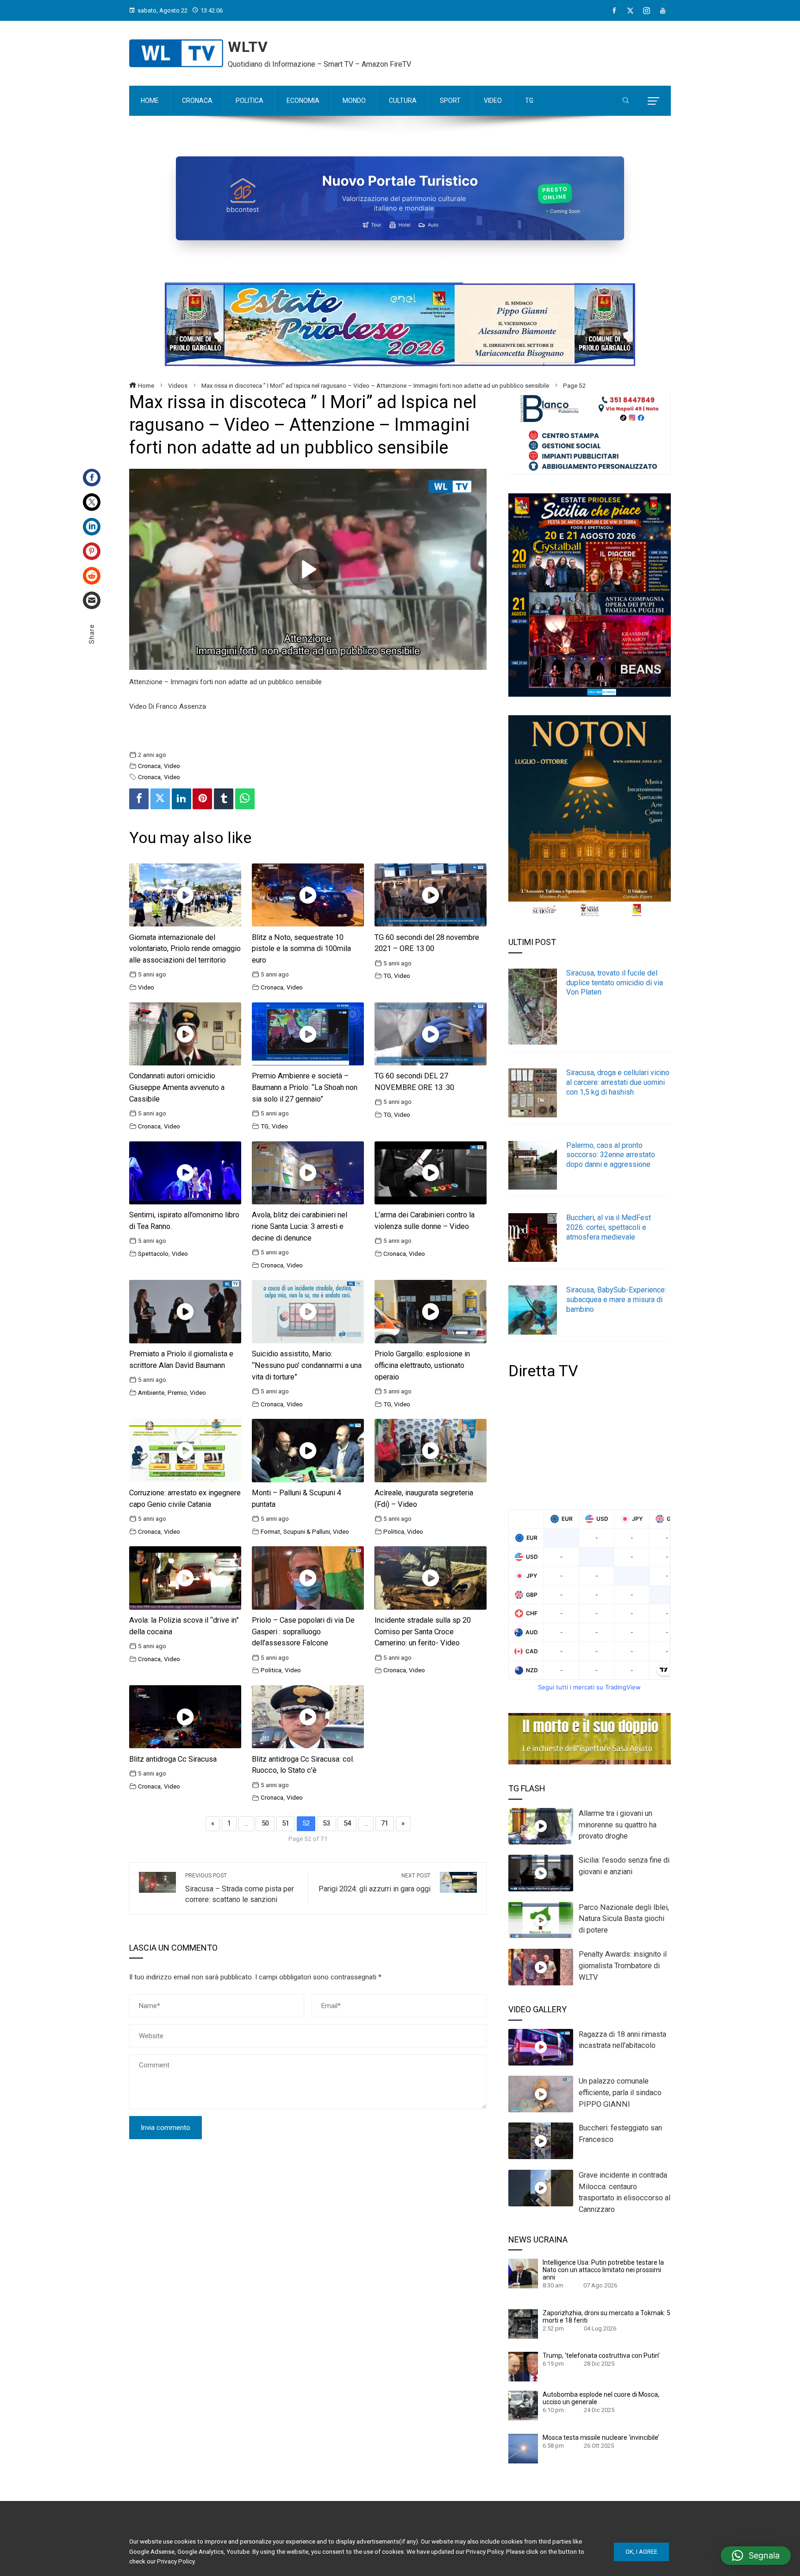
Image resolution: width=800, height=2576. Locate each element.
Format (270, 1531)
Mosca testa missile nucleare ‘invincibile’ (601, 2437)
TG (387, 976)
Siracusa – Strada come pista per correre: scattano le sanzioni (240, 1888)
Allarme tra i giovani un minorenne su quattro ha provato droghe (618, 1825)
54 (347, 1823)
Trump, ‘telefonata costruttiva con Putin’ (601, 2356)
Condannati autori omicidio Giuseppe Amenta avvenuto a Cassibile (177, 1087)
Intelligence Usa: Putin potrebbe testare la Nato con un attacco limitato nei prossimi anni (603, 2270)
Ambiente (151, 1392)
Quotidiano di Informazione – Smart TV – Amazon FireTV (319, 64)
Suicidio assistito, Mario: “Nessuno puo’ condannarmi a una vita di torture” (307, 1365)
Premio (177, 1392)
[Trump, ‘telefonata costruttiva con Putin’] (523, 2366)
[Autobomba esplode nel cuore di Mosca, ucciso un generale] (523, 2405)
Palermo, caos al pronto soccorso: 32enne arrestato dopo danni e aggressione (611, 1155)
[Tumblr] (224, 799)
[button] (756, 2556)
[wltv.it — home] (176, 53)
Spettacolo (153, 1253)
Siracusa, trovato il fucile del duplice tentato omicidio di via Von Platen (615, 983)
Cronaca (149, 766)
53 (326, 1823)
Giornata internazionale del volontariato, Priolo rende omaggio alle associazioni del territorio (185, 949)
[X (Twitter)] (630, 11)
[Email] (92, 600)
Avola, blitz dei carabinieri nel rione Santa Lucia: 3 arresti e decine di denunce (300, 1226)
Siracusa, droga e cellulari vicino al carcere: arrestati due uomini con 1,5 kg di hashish (618, 1082)
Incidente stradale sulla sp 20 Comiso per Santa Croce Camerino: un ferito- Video (423, 1632)
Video (172, 766)
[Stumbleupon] (92, 576)
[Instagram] (647, 11)
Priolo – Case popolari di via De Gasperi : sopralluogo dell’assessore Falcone (303, 1632)
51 (286, 1823)
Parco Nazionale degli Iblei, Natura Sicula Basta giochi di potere (624, 1919)
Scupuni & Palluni (307, 1531)
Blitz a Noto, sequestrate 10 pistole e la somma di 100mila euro (301, 949)
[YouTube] (663, 11)
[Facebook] (614, 11)
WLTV (248, 47)
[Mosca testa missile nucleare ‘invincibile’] (523, 2448)
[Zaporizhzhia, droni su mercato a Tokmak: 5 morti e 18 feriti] (523, 2324)
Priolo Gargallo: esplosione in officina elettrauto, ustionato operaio (422, 1365)
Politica (394, 1531)
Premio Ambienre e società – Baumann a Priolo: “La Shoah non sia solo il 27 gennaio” (305, 1087)
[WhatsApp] (245, 799)
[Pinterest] (92, 551)
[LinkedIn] (92, 527)
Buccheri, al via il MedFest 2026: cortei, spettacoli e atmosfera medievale (609, 1227)
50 (265, 1823)
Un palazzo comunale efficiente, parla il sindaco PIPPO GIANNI (620, 2093)
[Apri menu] (653, 101)
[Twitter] (92, 502)
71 (385, 1823)
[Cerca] (626, 101)
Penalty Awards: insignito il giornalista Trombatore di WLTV (623, 1966)
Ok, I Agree (641, 2552)
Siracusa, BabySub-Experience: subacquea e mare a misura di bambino (616, 1300)
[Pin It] (202, 799)
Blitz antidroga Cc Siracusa (173, 1759)
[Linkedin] (181, 799)
